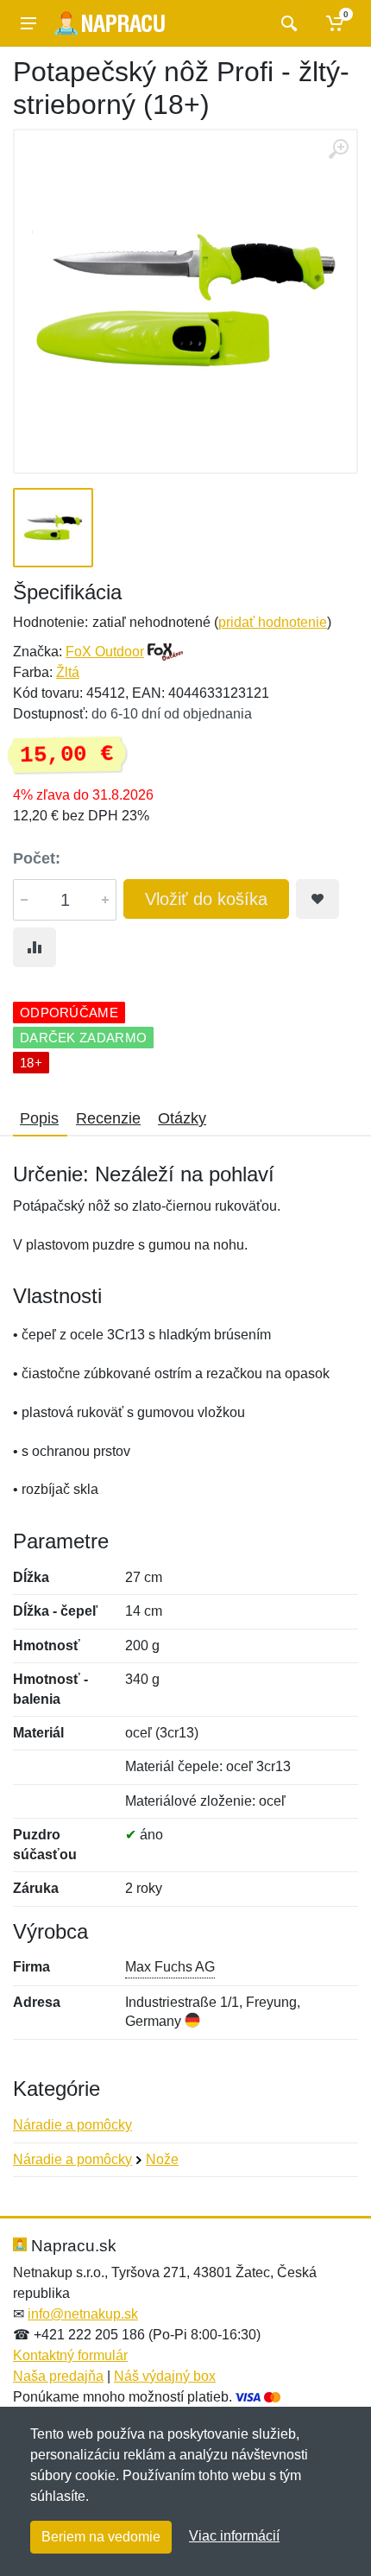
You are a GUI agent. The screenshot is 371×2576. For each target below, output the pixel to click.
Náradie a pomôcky (72, 2125)
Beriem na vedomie (101, 2537)
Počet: (37, 858)
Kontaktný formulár (70, 2355)
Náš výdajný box (165, 2376)
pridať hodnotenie (273, 622)
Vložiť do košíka (206, 899)
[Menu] (28, 23)
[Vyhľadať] (287, 23)
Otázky (182, 1118)
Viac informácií (234, 2536)
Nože (162, 2159)
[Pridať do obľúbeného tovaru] (318, 899)
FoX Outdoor (105, 652)
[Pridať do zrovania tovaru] (35, 947)
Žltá (68, 672)
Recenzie (108, 1118)
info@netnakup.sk (83, 2314)
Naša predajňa (58, 2376)
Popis (39, 1118)
